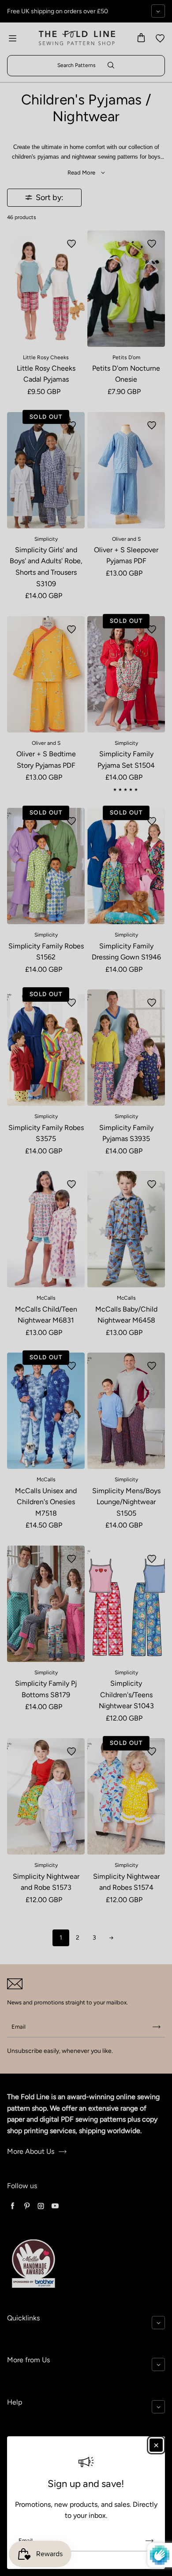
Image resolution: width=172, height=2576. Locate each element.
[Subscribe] (150, 2541)
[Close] (156, 2445)
